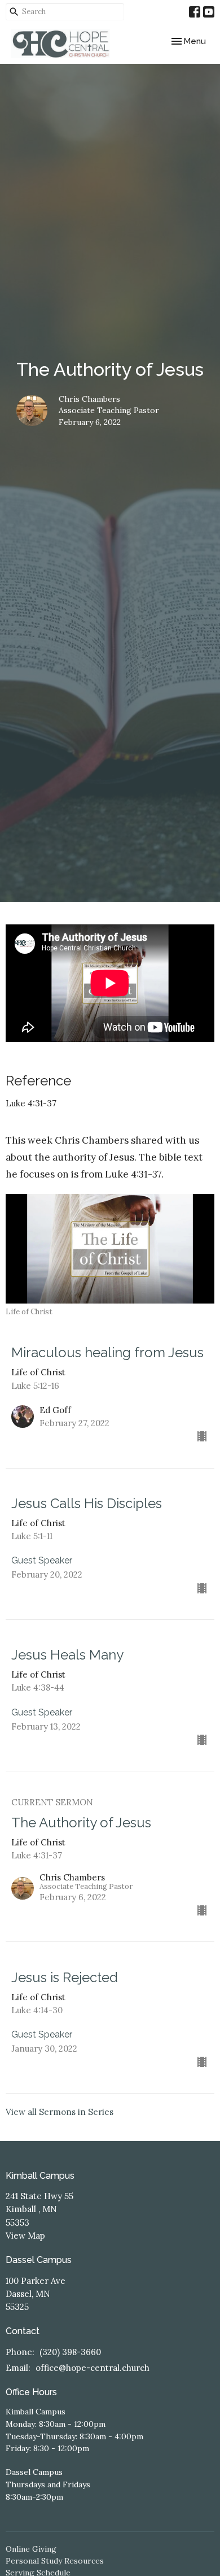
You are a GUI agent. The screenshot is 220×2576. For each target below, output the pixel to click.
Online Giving (31, 2549)
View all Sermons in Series (60, 2112)
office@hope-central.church (93, 2368)
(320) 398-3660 (70, 2352)
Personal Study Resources (55, 2561)
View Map (25, 2236)
